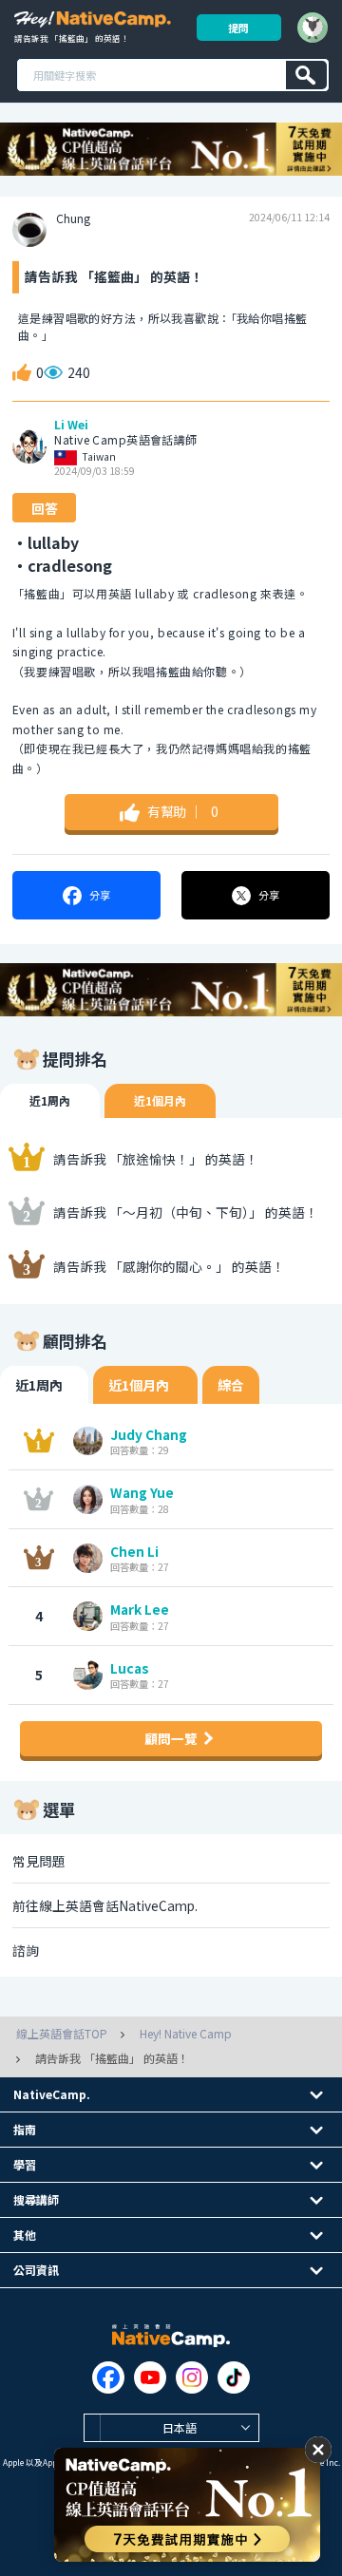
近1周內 (50, 1100)
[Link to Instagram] (192, 2377)
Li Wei (71, 425)
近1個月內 (160, 1100)
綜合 (231, 1385)
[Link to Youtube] (150, 2377)
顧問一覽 (171, 1738)
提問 (238, 28)
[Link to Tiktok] (234, 2377)
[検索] (306, 75)
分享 (100, 895)
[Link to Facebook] (108, 2377)
